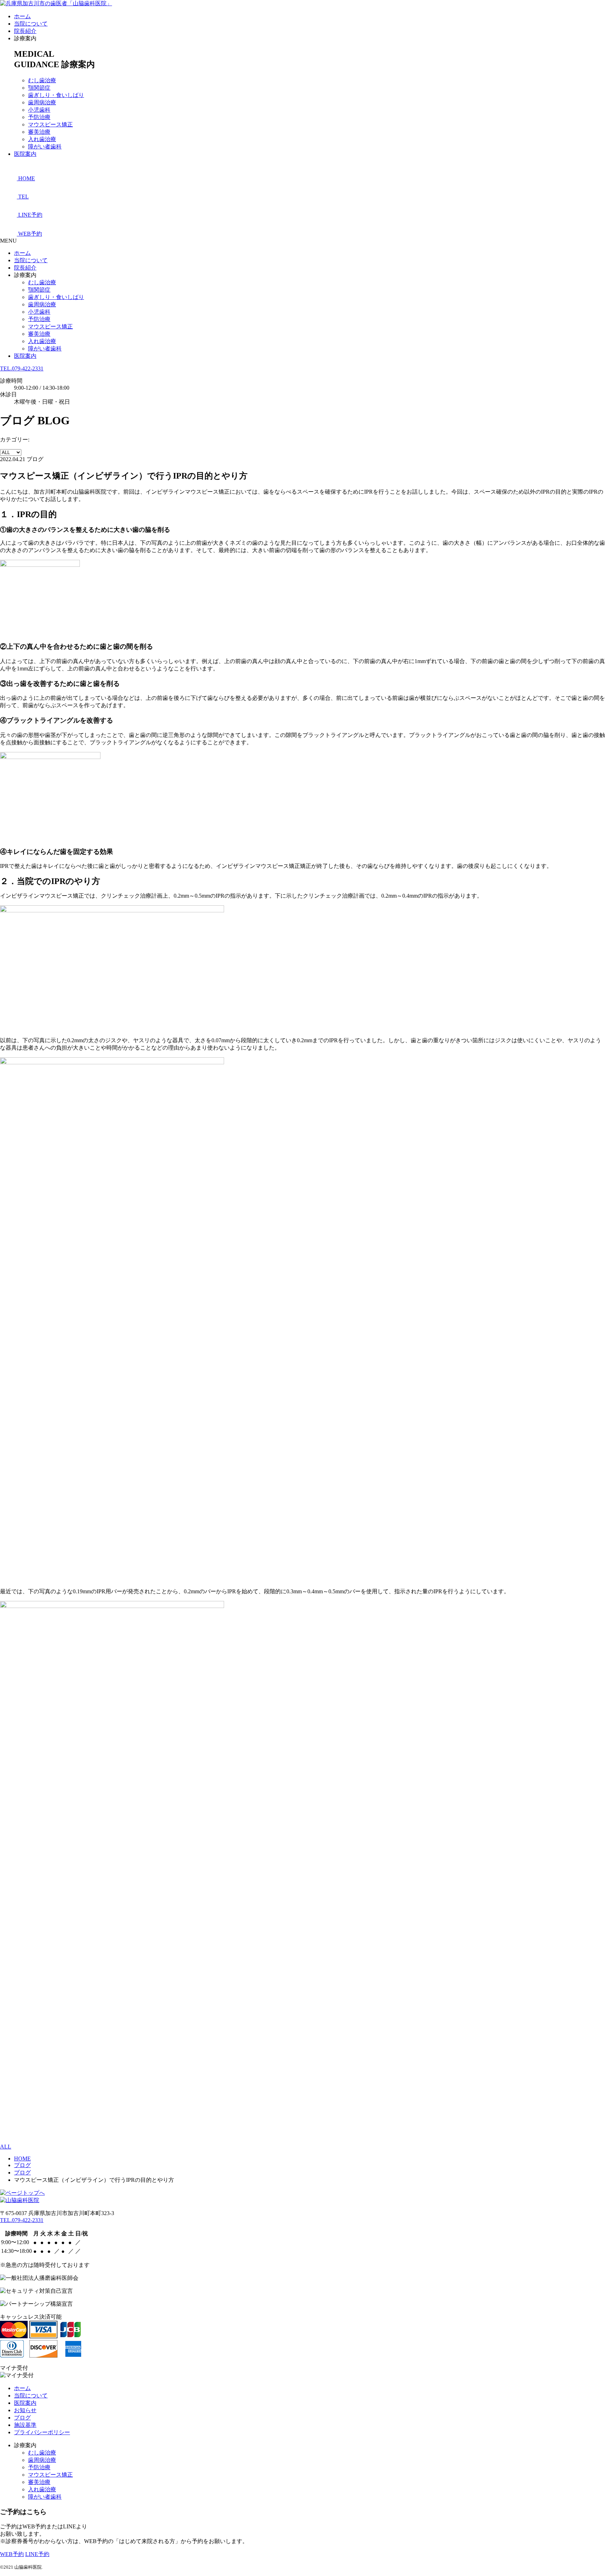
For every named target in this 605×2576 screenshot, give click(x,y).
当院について (31, 24)
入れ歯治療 (42, 139)
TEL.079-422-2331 (22, 368)
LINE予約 (37, 2554)
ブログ (22, 2418)
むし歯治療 (42, 80)
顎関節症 (39, 88)
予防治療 (39, 117)
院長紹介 (25, 31)
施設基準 (25, 2425)
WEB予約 (12, 2554)
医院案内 (25, 154)
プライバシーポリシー (42, 2432)
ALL (6, 2147)
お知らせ (25, 2410)
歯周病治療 (42, 102)
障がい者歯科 (45, 147)
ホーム (22, 16)
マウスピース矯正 (50, 124)
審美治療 (39, 132)
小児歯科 (39, 110)
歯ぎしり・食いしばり (56, 95)
